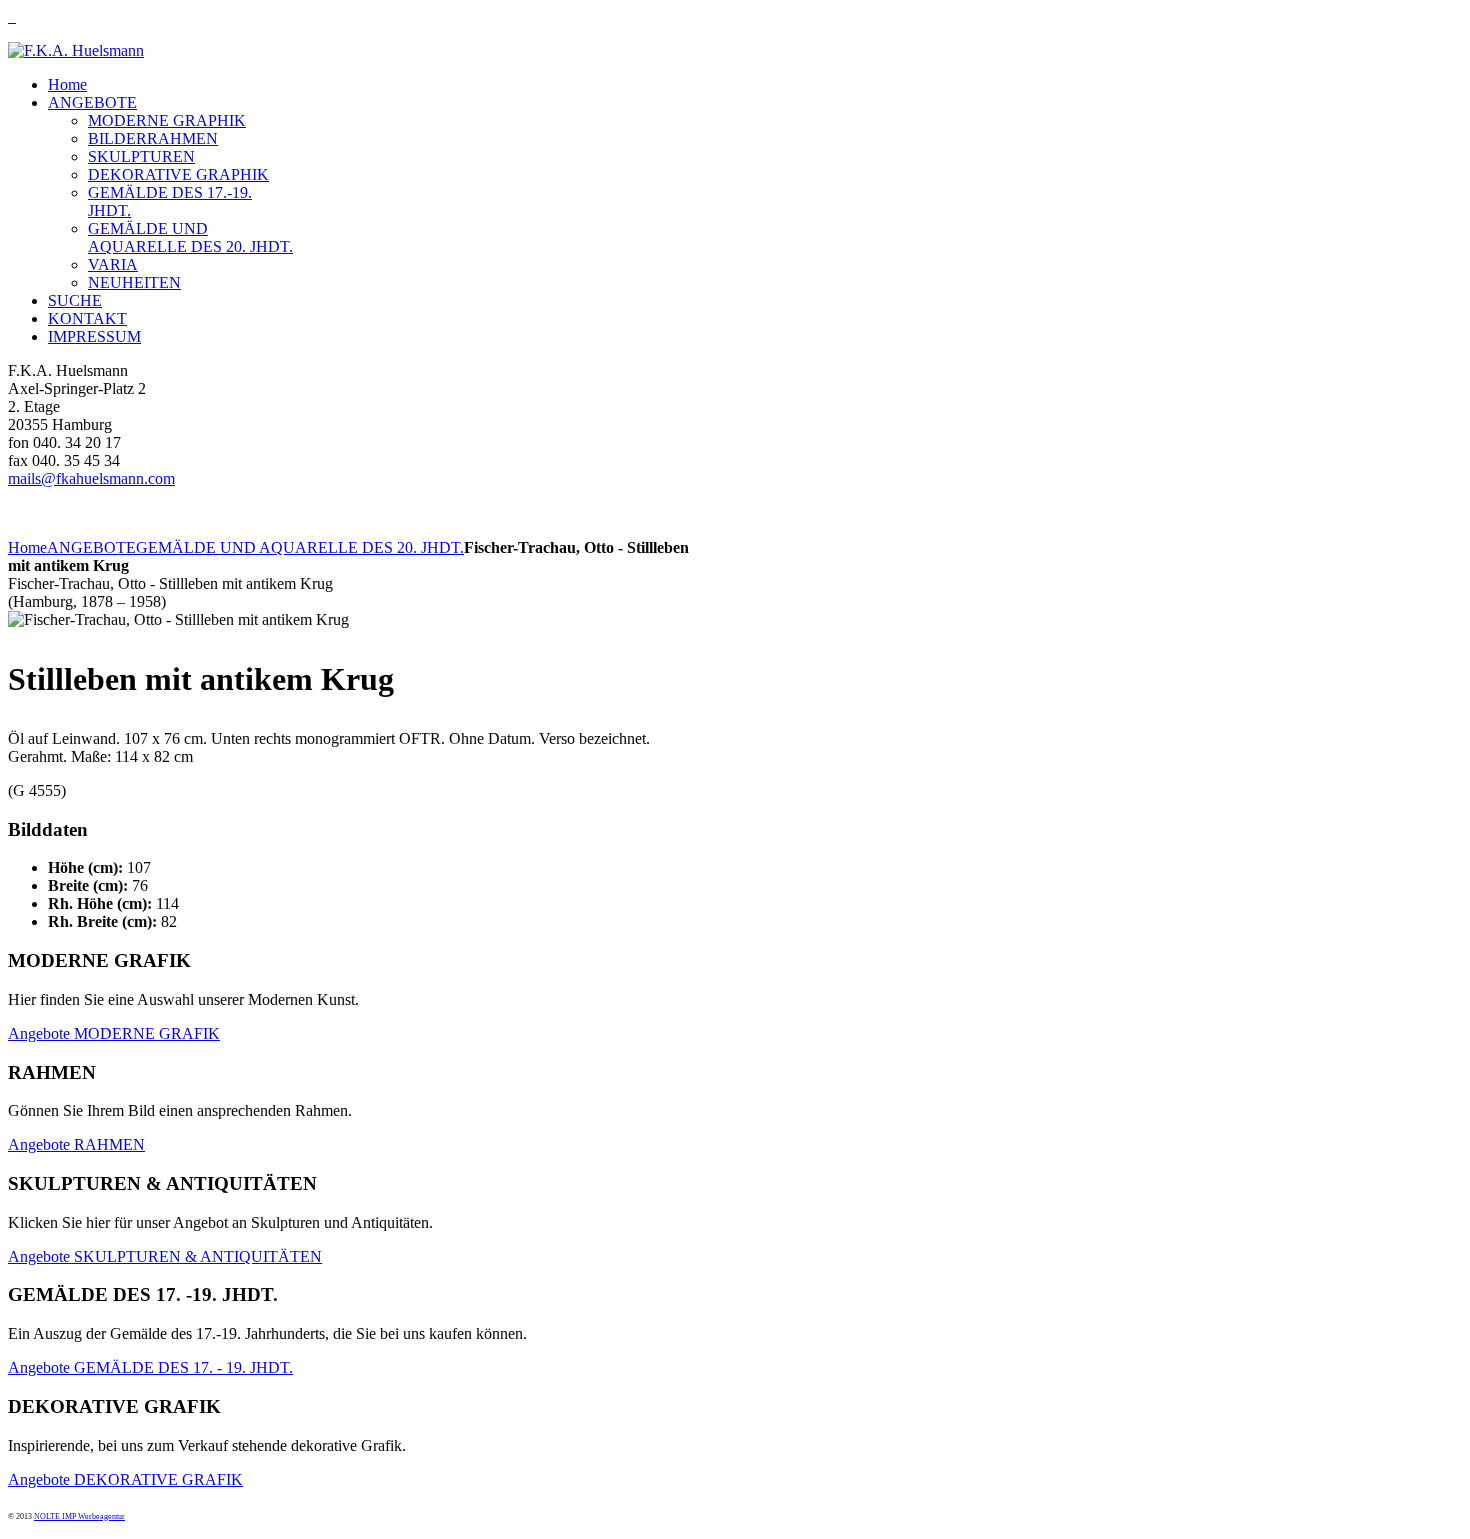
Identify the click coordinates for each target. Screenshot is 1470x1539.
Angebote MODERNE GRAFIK (114, 1033)
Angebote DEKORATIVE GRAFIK (125, 1479)
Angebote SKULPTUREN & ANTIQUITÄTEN (165, 1256)
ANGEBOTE (91, 547)
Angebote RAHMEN (76, 1144)
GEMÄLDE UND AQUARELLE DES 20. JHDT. (300, 547)
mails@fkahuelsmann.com (91, 478)
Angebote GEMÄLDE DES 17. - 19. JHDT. (150, 1367)
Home (27, 547)
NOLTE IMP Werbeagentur (79, 1516)
